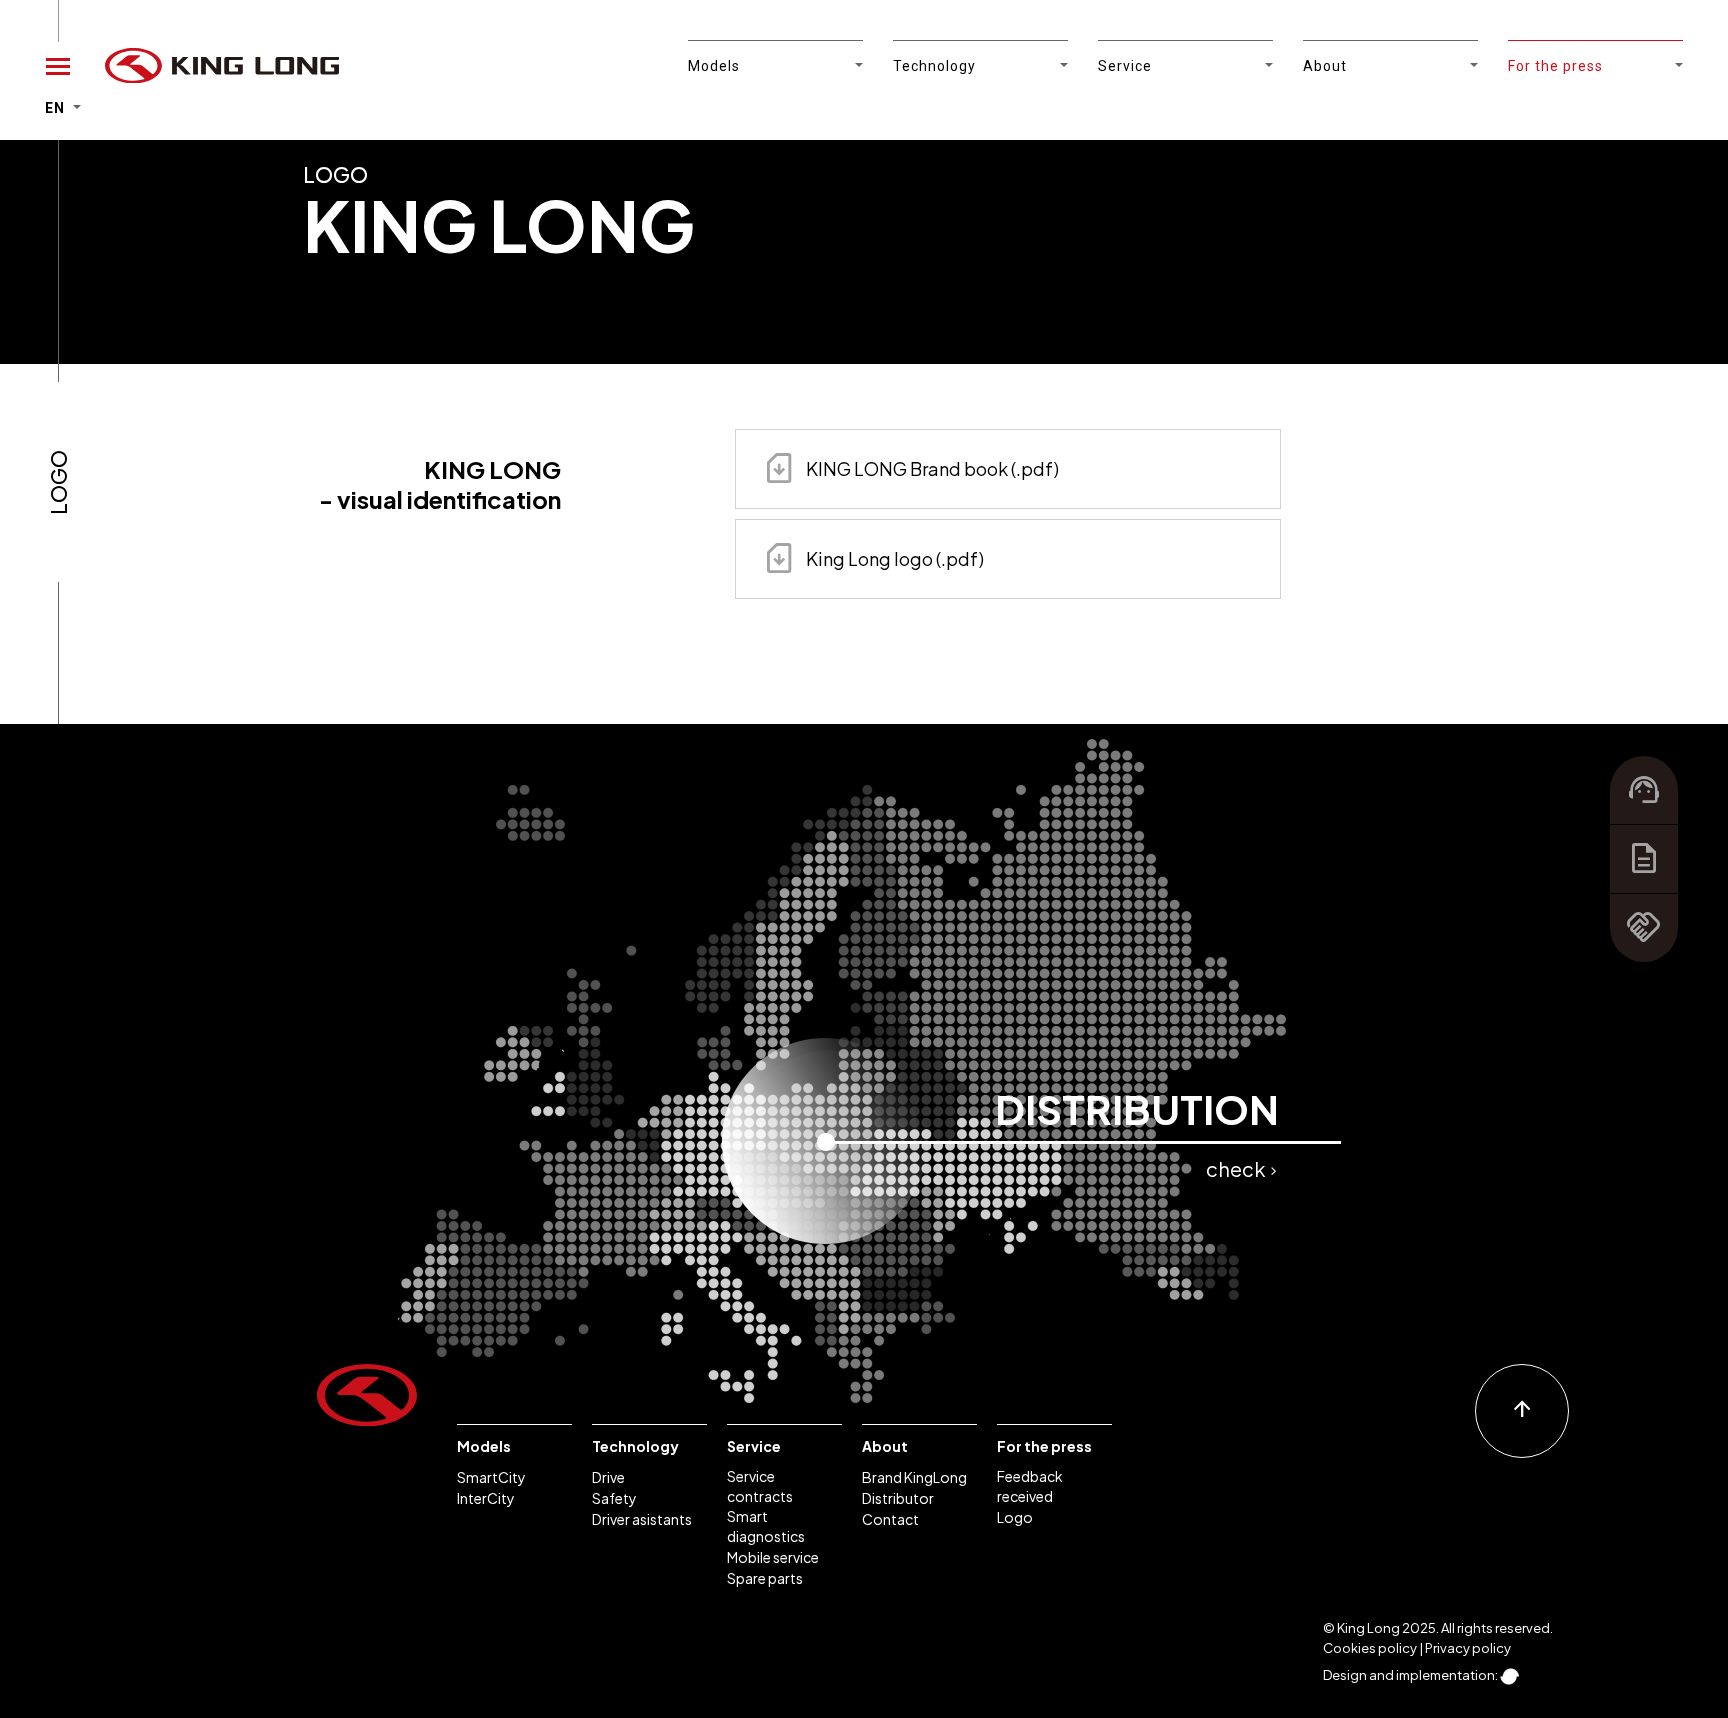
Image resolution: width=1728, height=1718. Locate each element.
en (57, 108)
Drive (608, 1477)
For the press (1044, 1446)
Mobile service (773, 1557)
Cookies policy (1370, 1648)
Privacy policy (1468, 1648)
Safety (614, 1498)
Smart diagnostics (766, 1526)
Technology (635, 1446)
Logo (1015, 1517)
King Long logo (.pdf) (872, 558)
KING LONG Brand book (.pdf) (910, 468)
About (885, 1446)
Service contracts (760, 1486)
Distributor (898, 1498)
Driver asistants (642, 1519)
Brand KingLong (914, 1477)
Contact (890, 1519)
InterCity (486, 1498)
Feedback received (1030, 1486)
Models (484, 1446)
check (1242, 1168)
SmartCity (491, 1477)
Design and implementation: (1411, 1675)
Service (754, 1446)
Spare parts (765, 1578)
